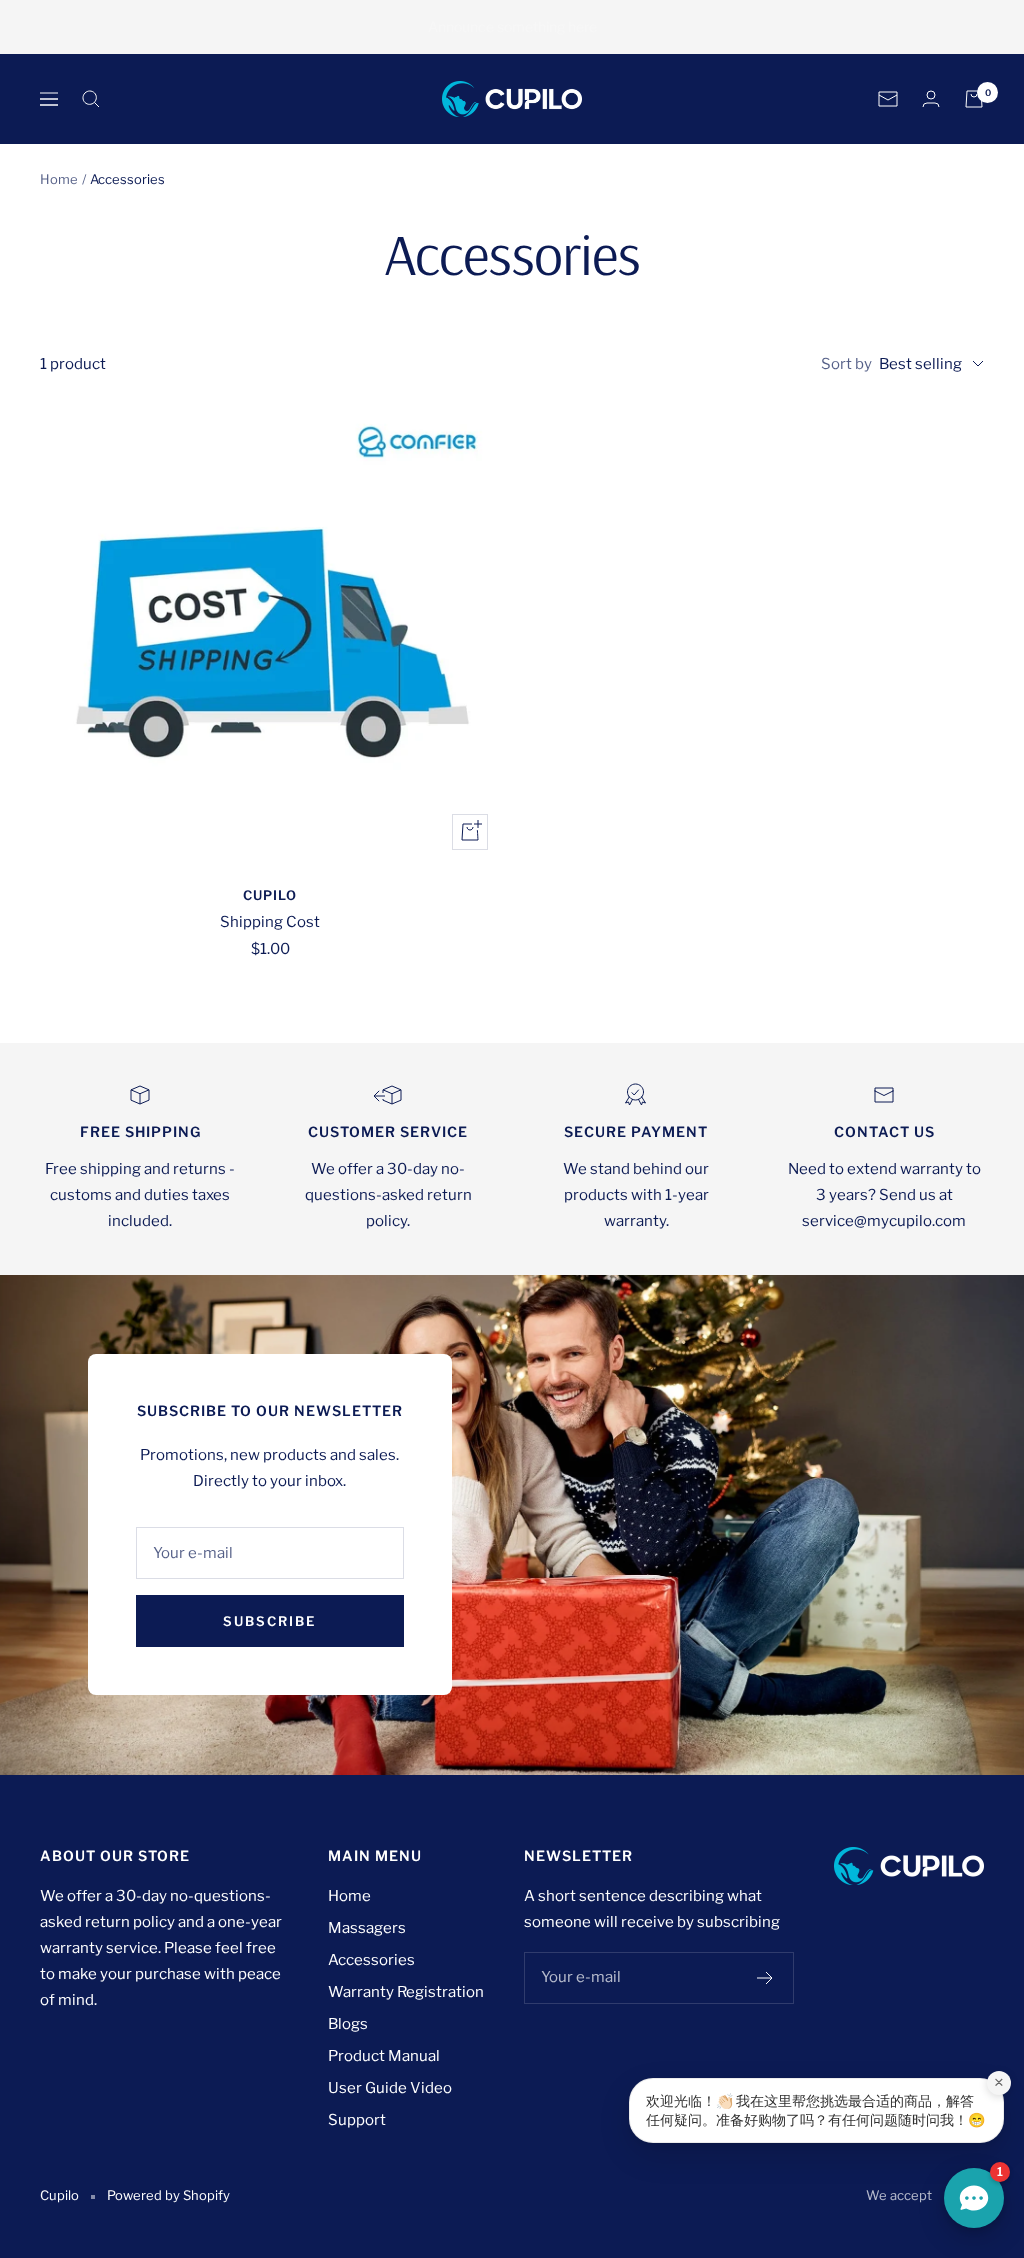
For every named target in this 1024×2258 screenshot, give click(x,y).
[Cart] (974, 99)
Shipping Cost (270, 922)
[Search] (91, 99)
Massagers (367, 1928)
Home (59, 179)
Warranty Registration (406, 1992)
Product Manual (384, 2056)
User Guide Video (390, 2088)
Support (357, 2120)
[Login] (931, 98)
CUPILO (270, 895)
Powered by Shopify (168, 2195)
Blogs (348, 2024)
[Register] (765, 1978)
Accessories (371, 1960)
